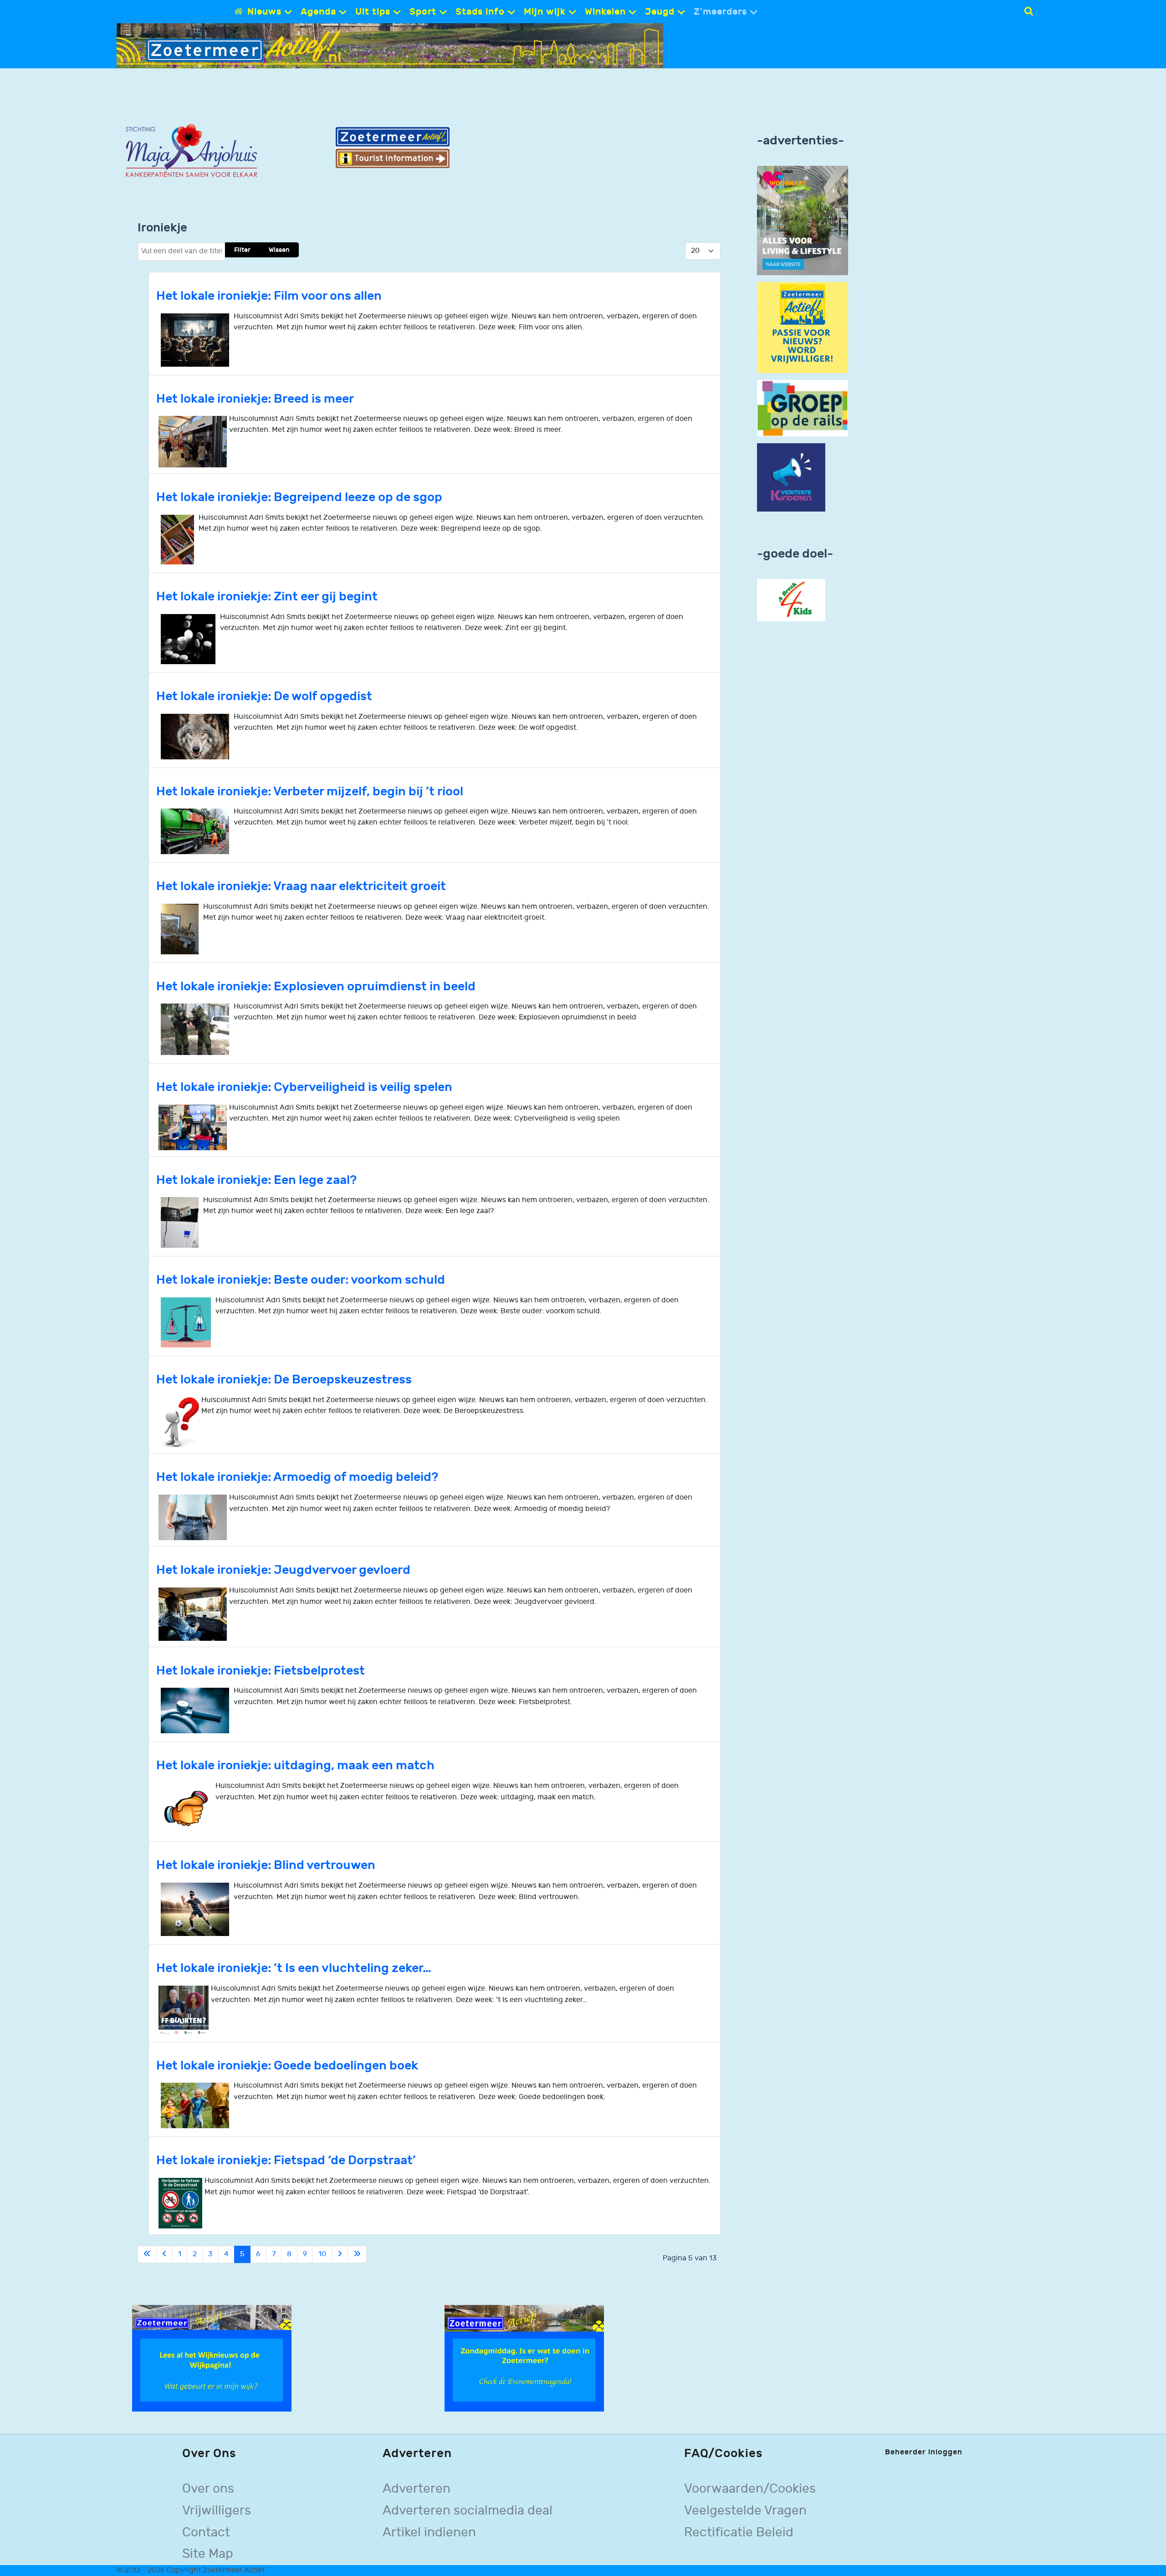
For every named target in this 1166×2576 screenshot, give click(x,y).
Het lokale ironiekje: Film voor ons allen (269, 296)
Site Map (208, 2554)
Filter (242, 250)
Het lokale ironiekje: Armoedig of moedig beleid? (297, 1477)
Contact (206, 2532)
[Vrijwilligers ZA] (803, 327)
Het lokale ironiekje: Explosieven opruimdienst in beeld (316, 986)
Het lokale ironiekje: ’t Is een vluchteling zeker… (294, 1968)
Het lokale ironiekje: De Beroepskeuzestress (284, 1380)
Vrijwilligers (217, 2511)
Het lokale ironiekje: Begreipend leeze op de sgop (299, 497)
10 (322, 2254)
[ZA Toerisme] (393, 147)
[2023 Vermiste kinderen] (791, 478)
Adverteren (417, 2489)
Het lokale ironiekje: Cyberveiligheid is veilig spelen (304, 1087)
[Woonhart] (803, 220)
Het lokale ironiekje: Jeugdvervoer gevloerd (283, 1570)
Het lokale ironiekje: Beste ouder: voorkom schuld (301, 1280)
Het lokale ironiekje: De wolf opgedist (264, 696)
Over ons (208, 2489)
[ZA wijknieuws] (212, 2358)
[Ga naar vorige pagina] (164, 2254)
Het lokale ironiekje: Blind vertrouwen (266, 1865)
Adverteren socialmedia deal (468, 2511)
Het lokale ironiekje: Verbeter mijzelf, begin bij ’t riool (310, 791)
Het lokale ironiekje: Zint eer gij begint (267, 597)
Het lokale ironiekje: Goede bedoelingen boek (287, 2066)
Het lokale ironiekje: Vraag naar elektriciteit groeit (301, 886)
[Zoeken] (1029, 11)
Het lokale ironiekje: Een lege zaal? (256, 1180)
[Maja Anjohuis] (191, 151)
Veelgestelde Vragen (745, 2511)
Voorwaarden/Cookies (750, 2489)
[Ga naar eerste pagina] (147, 2254)
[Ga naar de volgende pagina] (340, 2254)
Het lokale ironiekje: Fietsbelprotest (261, 1671)
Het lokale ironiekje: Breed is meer (255, 399)
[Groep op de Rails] (803, 408)
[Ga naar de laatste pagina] (357, 2254)
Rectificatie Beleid (739, 2532)
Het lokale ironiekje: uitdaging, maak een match (295, 1765)
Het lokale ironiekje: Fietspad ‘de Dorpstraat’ (286, 2160)
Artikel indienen (429, 2532)
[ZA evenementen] (524, 2358)
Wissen (279, 250)
